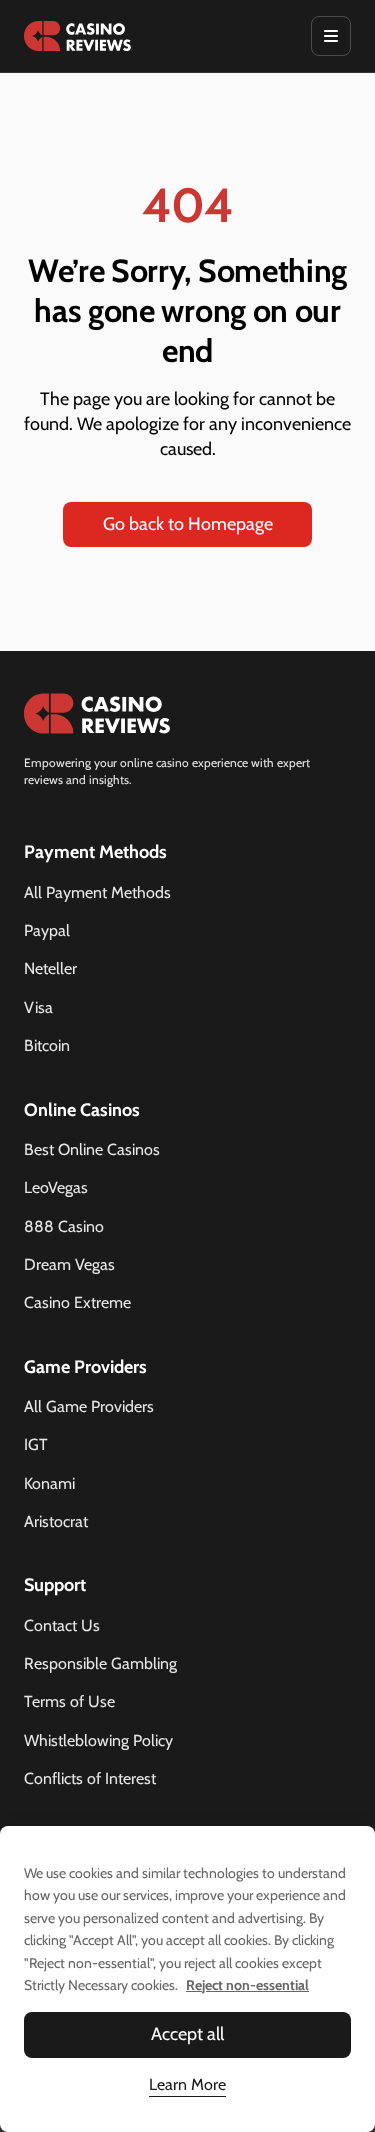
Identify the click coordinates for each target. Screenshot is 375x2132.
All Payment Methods (97, 892)
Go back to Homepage (188, 524)
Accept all (187, 2034)
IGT (36, 1444)
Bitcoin (47, 1045)
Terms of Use (69, 1701)
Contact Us (62, 1625)
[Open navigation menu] (331, 36)
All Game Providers (89, 1406)
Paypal (47, 930)
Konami (49, 1483)
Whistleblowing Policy (98, 1740)
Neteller (50, 968)
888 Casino (64, 1226)
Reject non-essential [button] (247, 1985)
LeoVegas (56, 1187)
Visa (38, 1007)
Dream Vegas (69, 1264)
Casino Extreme (77, 1302)
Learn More (187, 2084)
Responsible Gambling (100, 1663)
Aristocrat (56, 1521)
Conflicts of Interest (90, 1778)
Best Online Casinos (92, 1149)
